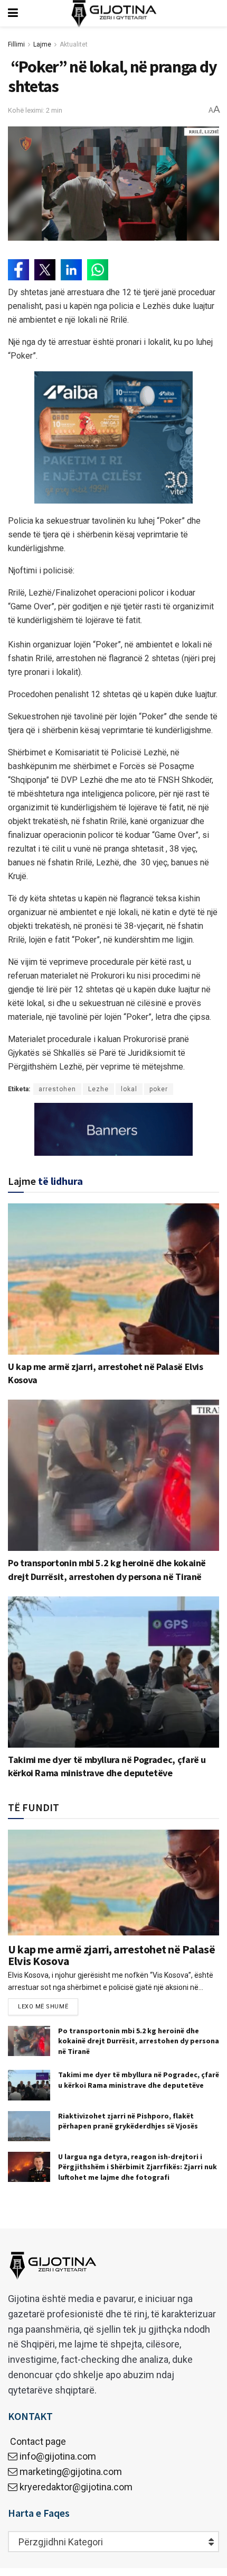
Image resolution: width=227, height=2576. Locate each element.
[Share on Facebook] (18, 270)
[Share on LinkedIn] (71, 270)
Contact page (37, 2441)
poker (159, 1089)
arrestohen (57, 1089)
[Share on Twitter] (45, 270)
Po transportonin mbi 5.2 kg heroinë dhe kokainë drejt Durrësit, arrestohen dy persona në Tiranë (139, 2041)
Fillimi (16, 44)
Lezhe (98, 1089)
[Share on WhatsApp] (98, 270)
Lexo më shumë (43, 2007)
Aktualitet (74, 44)
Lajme (42, 44)
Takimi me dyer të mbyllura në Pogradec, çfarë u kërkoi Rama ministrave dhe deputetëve (139, 2080)
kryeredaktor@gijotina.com (76, 2487)
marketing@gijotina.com (71, 2472)
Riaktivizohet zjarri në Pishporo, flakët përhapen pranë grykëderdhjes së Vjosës (128, 2121)
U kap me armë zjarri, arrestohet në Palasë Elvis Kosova (112, 1955)
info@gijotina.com (58, 2456)
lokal (129, 1089)
